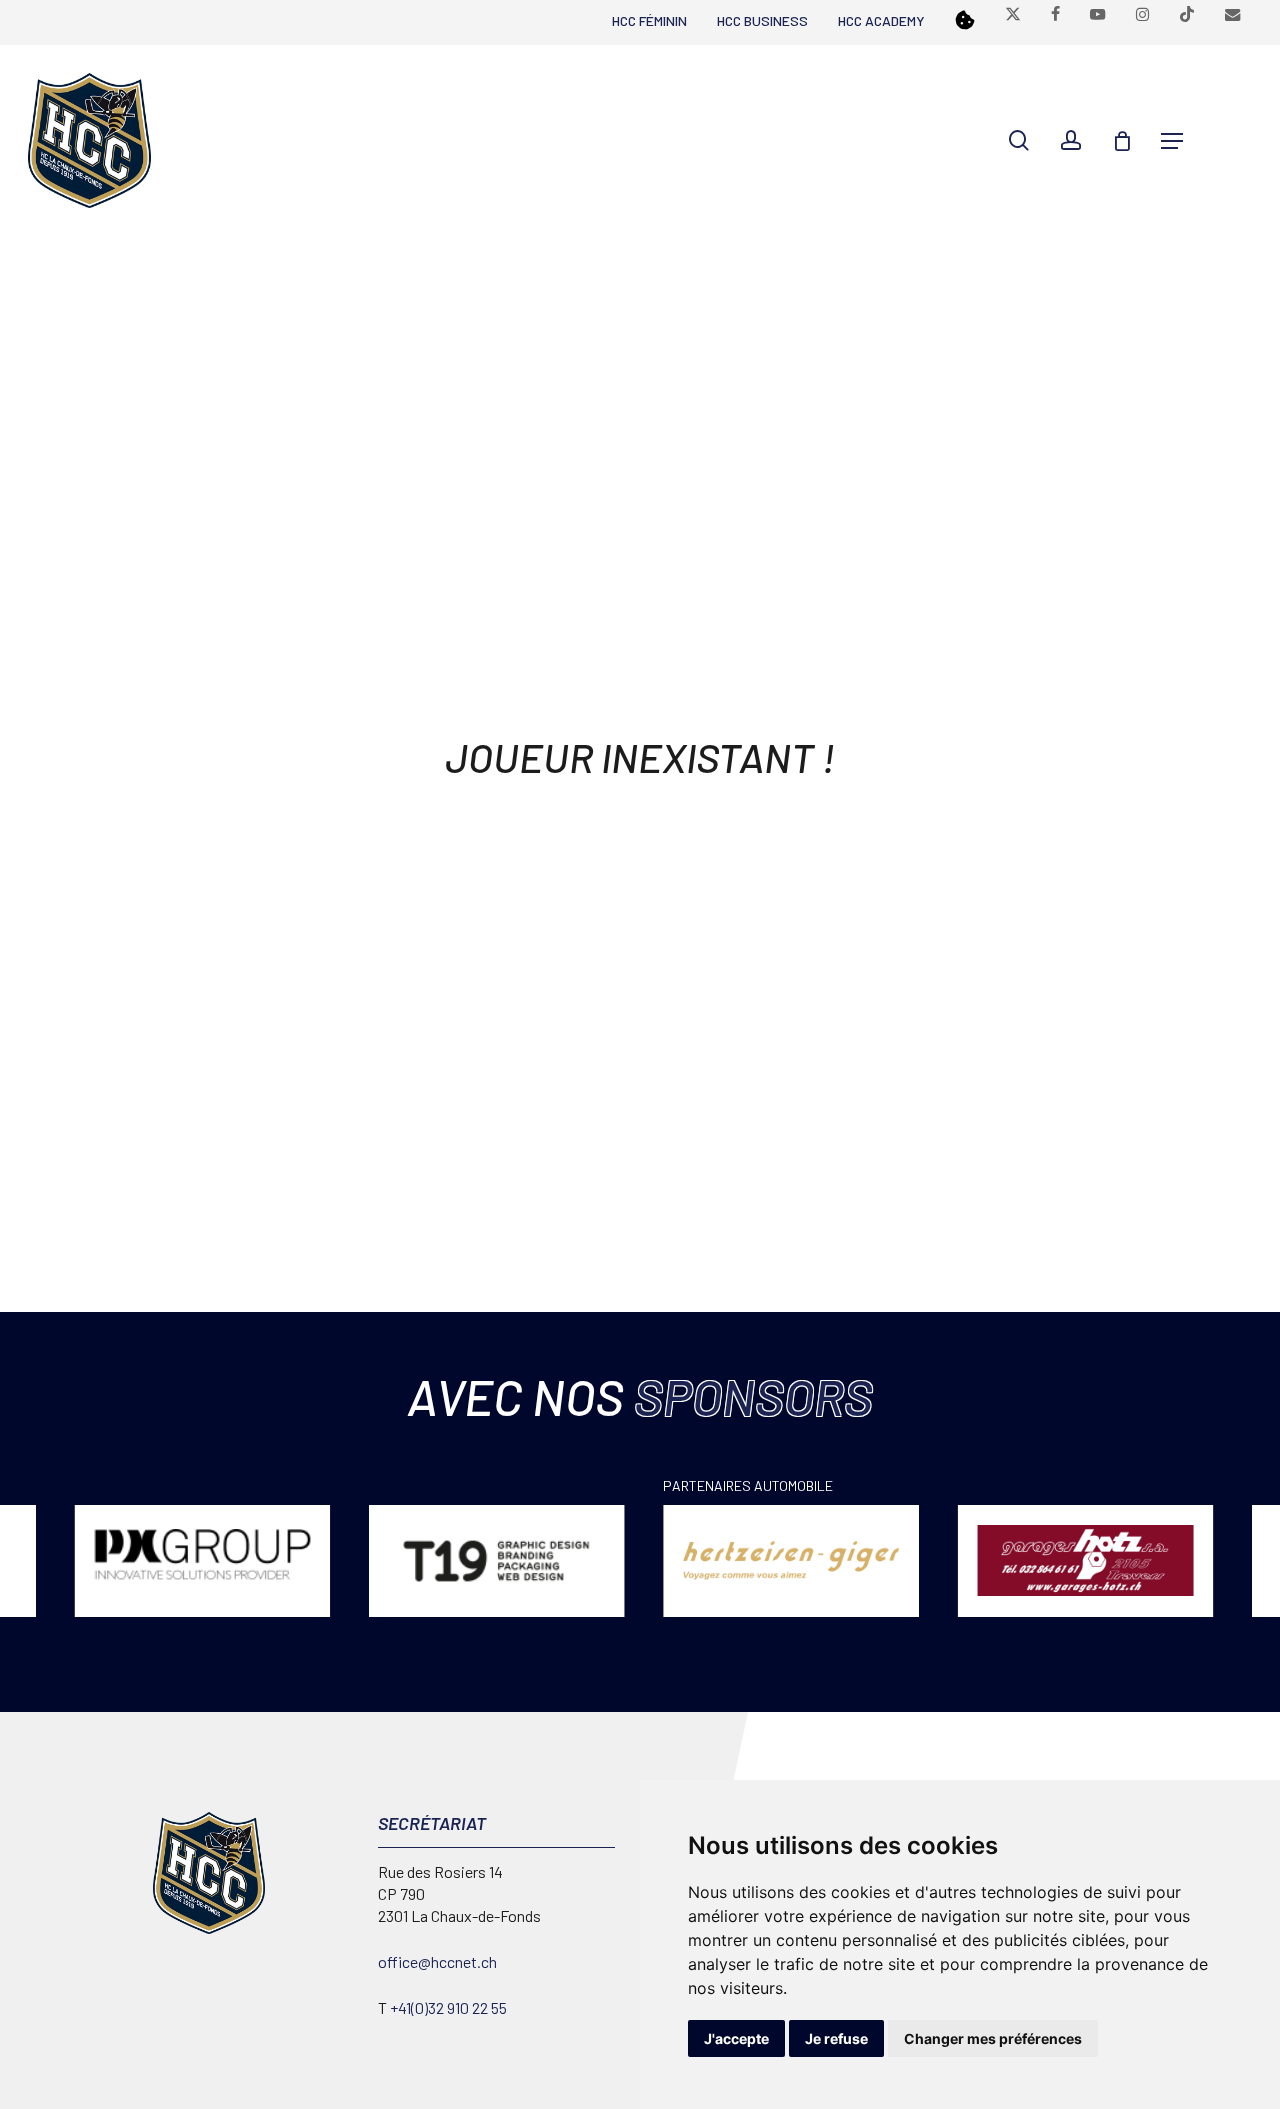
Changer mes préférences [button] (993, 2038)
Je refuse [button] (836, 2038)
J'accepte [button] (736, 2038)
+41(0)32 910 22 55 (448, 2007)
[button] (1172, 141)
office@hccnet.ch (437, 1961)
